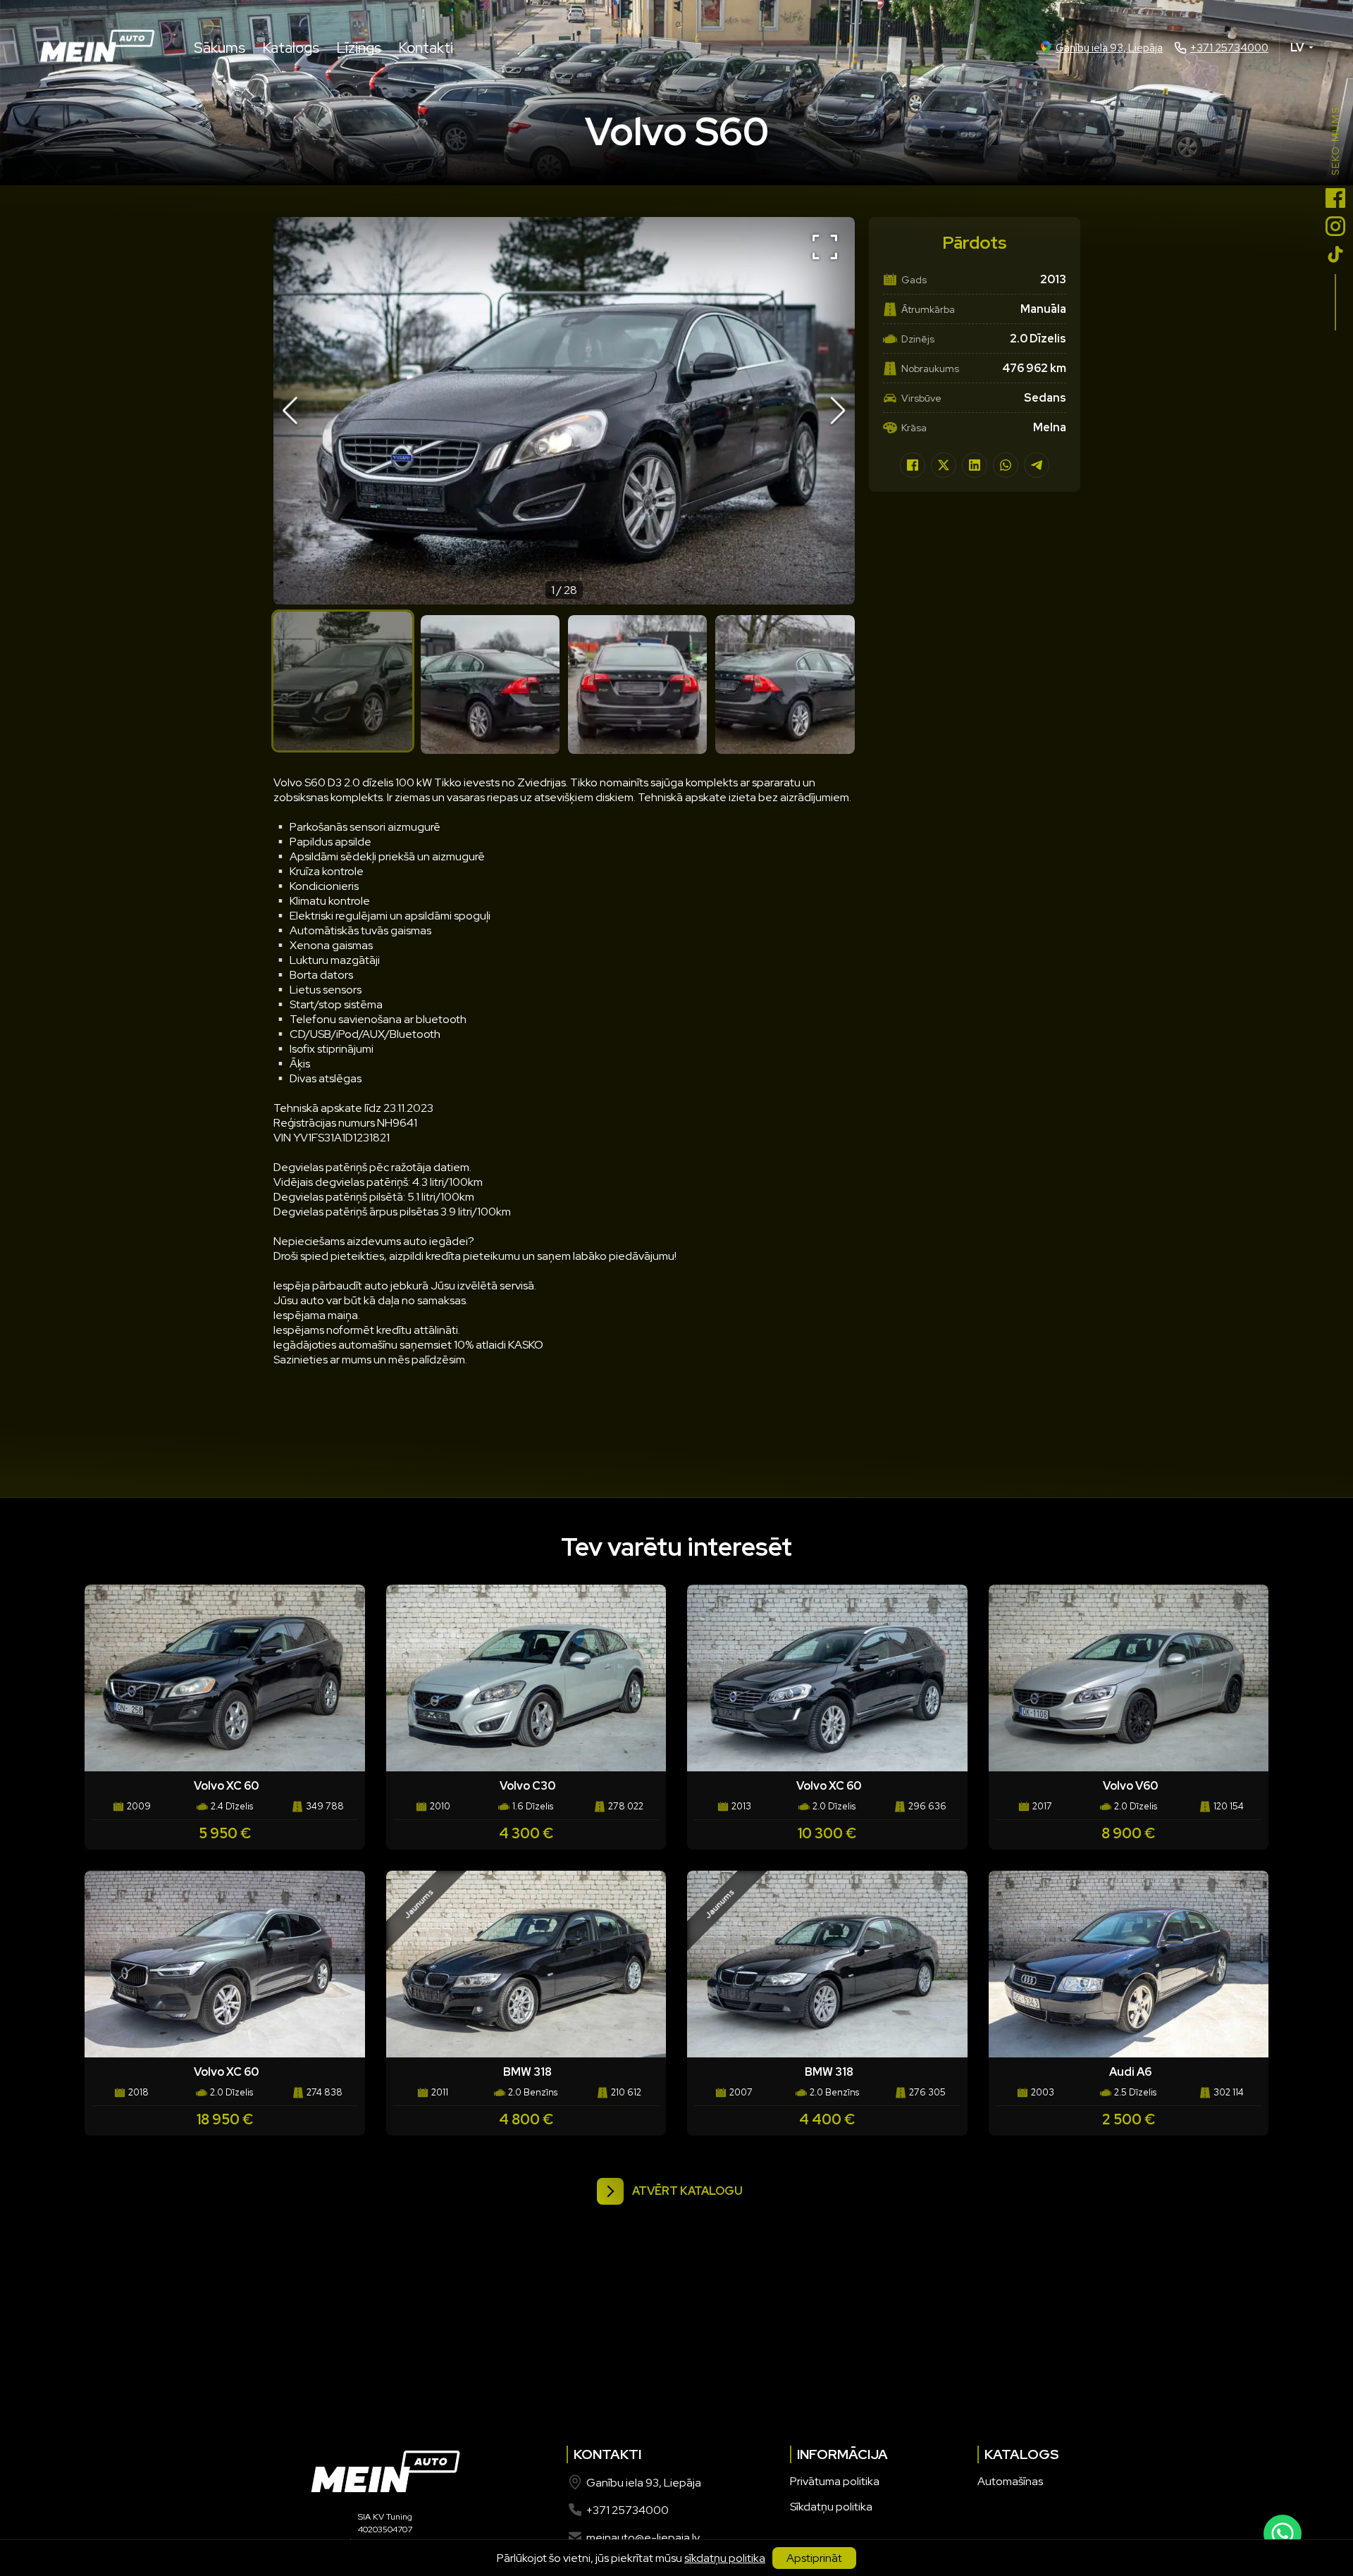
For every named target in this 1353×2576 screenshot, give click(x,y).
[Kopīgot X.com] (944, 465)
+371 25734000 (1229, 48)
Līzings (359, 48)
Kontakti (426, 48)
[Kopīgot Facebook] (913, 465)
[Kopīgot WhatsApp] (1006, 465)
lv (1297, 48)
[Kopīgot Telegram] (1037, 465)
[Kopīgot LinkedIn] (975, 465)
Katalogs (291, 48)
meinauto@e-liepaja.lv (643, 2538)
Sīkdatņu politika (831, 2507)
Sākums (220, 48)
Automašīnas (1010, 2481)
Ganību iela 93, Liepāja (1109, 48)
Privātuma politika (835, 2481)
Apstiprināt (814, 2558)
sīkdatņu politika (725, 2558)
